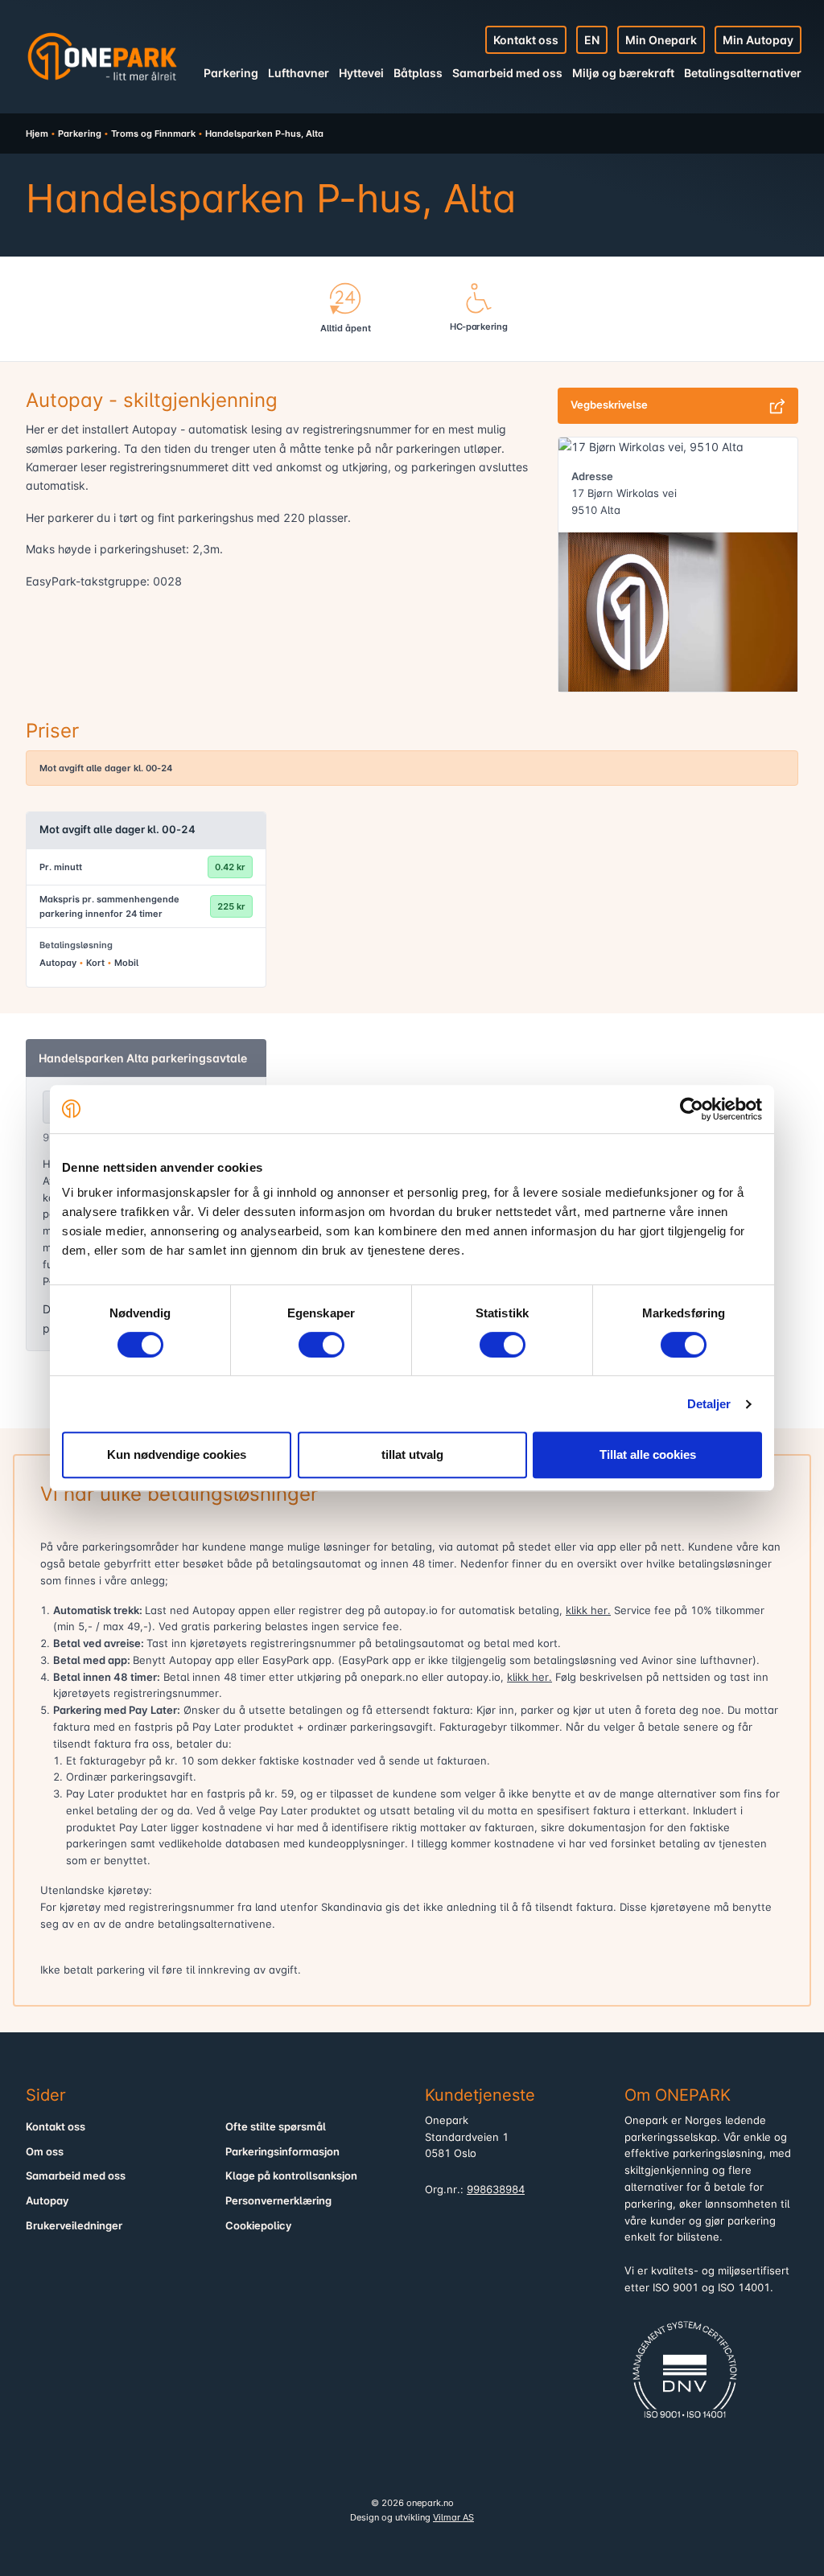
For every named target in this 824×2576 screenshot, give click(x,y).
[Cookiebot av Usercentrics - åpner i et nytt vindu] (692, 1109)
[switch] (321, 1345)
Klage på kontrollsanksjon (291, 2176)
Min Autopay (758, 40)
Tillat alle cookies (648, 1454)
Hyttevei (361, 73)
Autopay (47, 2201)
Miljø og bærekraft (623, 73)
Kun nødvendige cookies (177, 1454)
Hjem (37, 134)
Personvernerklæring (278, 2201)
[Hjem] (102, 56)
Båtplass (418, 73)
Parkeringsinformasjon (282, 2152)
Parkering (231, 73)
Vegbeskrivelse (609, 405)
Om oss (45, 2152)
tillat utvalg (412, 1454)
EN (592, 40)
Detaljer (709, 1404)
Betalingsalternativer (743, 73)
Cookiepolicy (259, 2226)
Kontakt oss (526, 40)
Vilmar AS (453, 2517)
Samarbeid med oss (507, 73)
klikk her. (588, 1611)
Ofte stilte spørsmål (276, 2127)
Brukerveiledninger (74, 2226)
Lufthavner (299, 73)
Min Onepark (661, 40)
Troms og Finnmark (153, 134)
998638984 (496, 2190)
